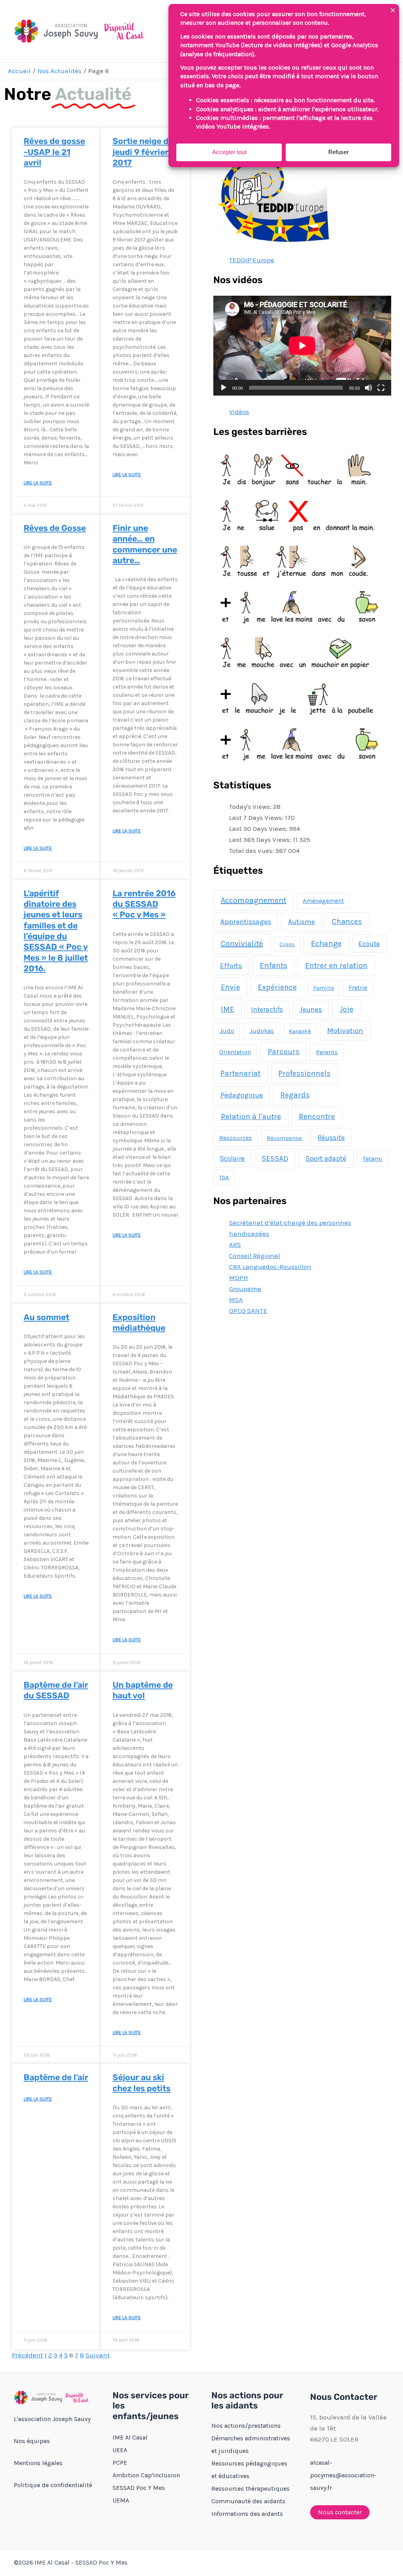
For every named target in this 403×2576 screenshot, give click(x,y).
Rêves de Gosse (55, 528)
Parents (327, 1052)
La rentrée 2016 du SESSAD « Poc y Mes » (144, 904)
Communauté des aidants (248, 2501)
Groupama (245, 1289)
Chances (347, 922)
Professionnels (304, 1073)
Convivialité (242, 944)
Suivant (98, 2355)
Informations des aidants (247, 2514)
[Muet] (368, 388)
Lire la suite (38, 483)
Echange (326, 944)
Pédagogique (242, 1095)
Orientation (235, 1052)
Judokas (262, 1031)
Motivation (345, 1031)
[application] (302, 346)
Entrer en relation (336, 966)
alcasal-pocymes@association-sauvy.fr (343, 2475)
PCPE (120, 2463)
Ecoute (369, 944)
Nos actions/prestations (246, 2426)
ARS (235, 1245)
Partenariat (240, 1073)
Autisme (301, 922)
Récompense (284, 1138)
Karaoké (300, 1031)
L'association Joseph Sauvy (52, 2419)
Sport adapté (326, 1158)
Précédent (27, 2355)
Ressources (236, 1138)
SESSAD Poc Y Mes (139, 2488)
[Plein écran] (381, 388)
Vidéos (239, 412)
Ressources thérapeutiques (250, 2489)
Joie (347, 1009)
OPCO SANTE (248, 1311)
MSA (236, 1300)
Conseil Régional (255, 1256)
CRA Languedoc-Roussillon (270, 1267)
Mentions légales (38, 2463)
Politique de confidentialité (53, 2485)
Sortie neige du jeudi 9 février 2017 (143, 152)
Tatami (372, 1159)
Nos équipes (32, 2441)
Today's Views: (251, 806)
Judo (227, 1031)
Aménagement (323, 901)
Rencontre (317, 1117)
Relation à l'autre (251, 1117)
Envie (230, 987)
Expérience (277, 987)
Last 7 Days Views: (257, 818)
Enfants (274, 966)
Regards (295, 1095)
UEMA (121, 2500)
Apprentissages (246, 922)
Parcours (284, 1052)
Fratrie (358, 988)
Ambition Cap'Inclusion (146, 2475)
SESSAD (275, 1158)
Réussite (331, 1138)
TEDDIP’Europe (252, 260)
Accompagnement (253, 900)
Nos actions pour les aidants (247, 2400)
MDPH (238, 1278)
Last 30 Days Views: (259, 829)
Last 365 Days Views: (261, 840)
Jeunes (311, 1009)
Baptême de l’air (56, 2077)
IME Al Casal (130, 2437)
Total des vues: (252, 851)
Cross (287, 944)
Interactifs (267, 1009)
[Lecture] (224, 388)
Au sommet (46, 1317)
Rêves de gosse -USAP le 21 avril (54, 152)
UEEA (120, 2450)
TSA (224, 1177)
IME (227, 1009)
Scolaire (232, 1158)
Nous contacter (340, 2512)
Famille (324, 988)
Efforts (231, 966)
